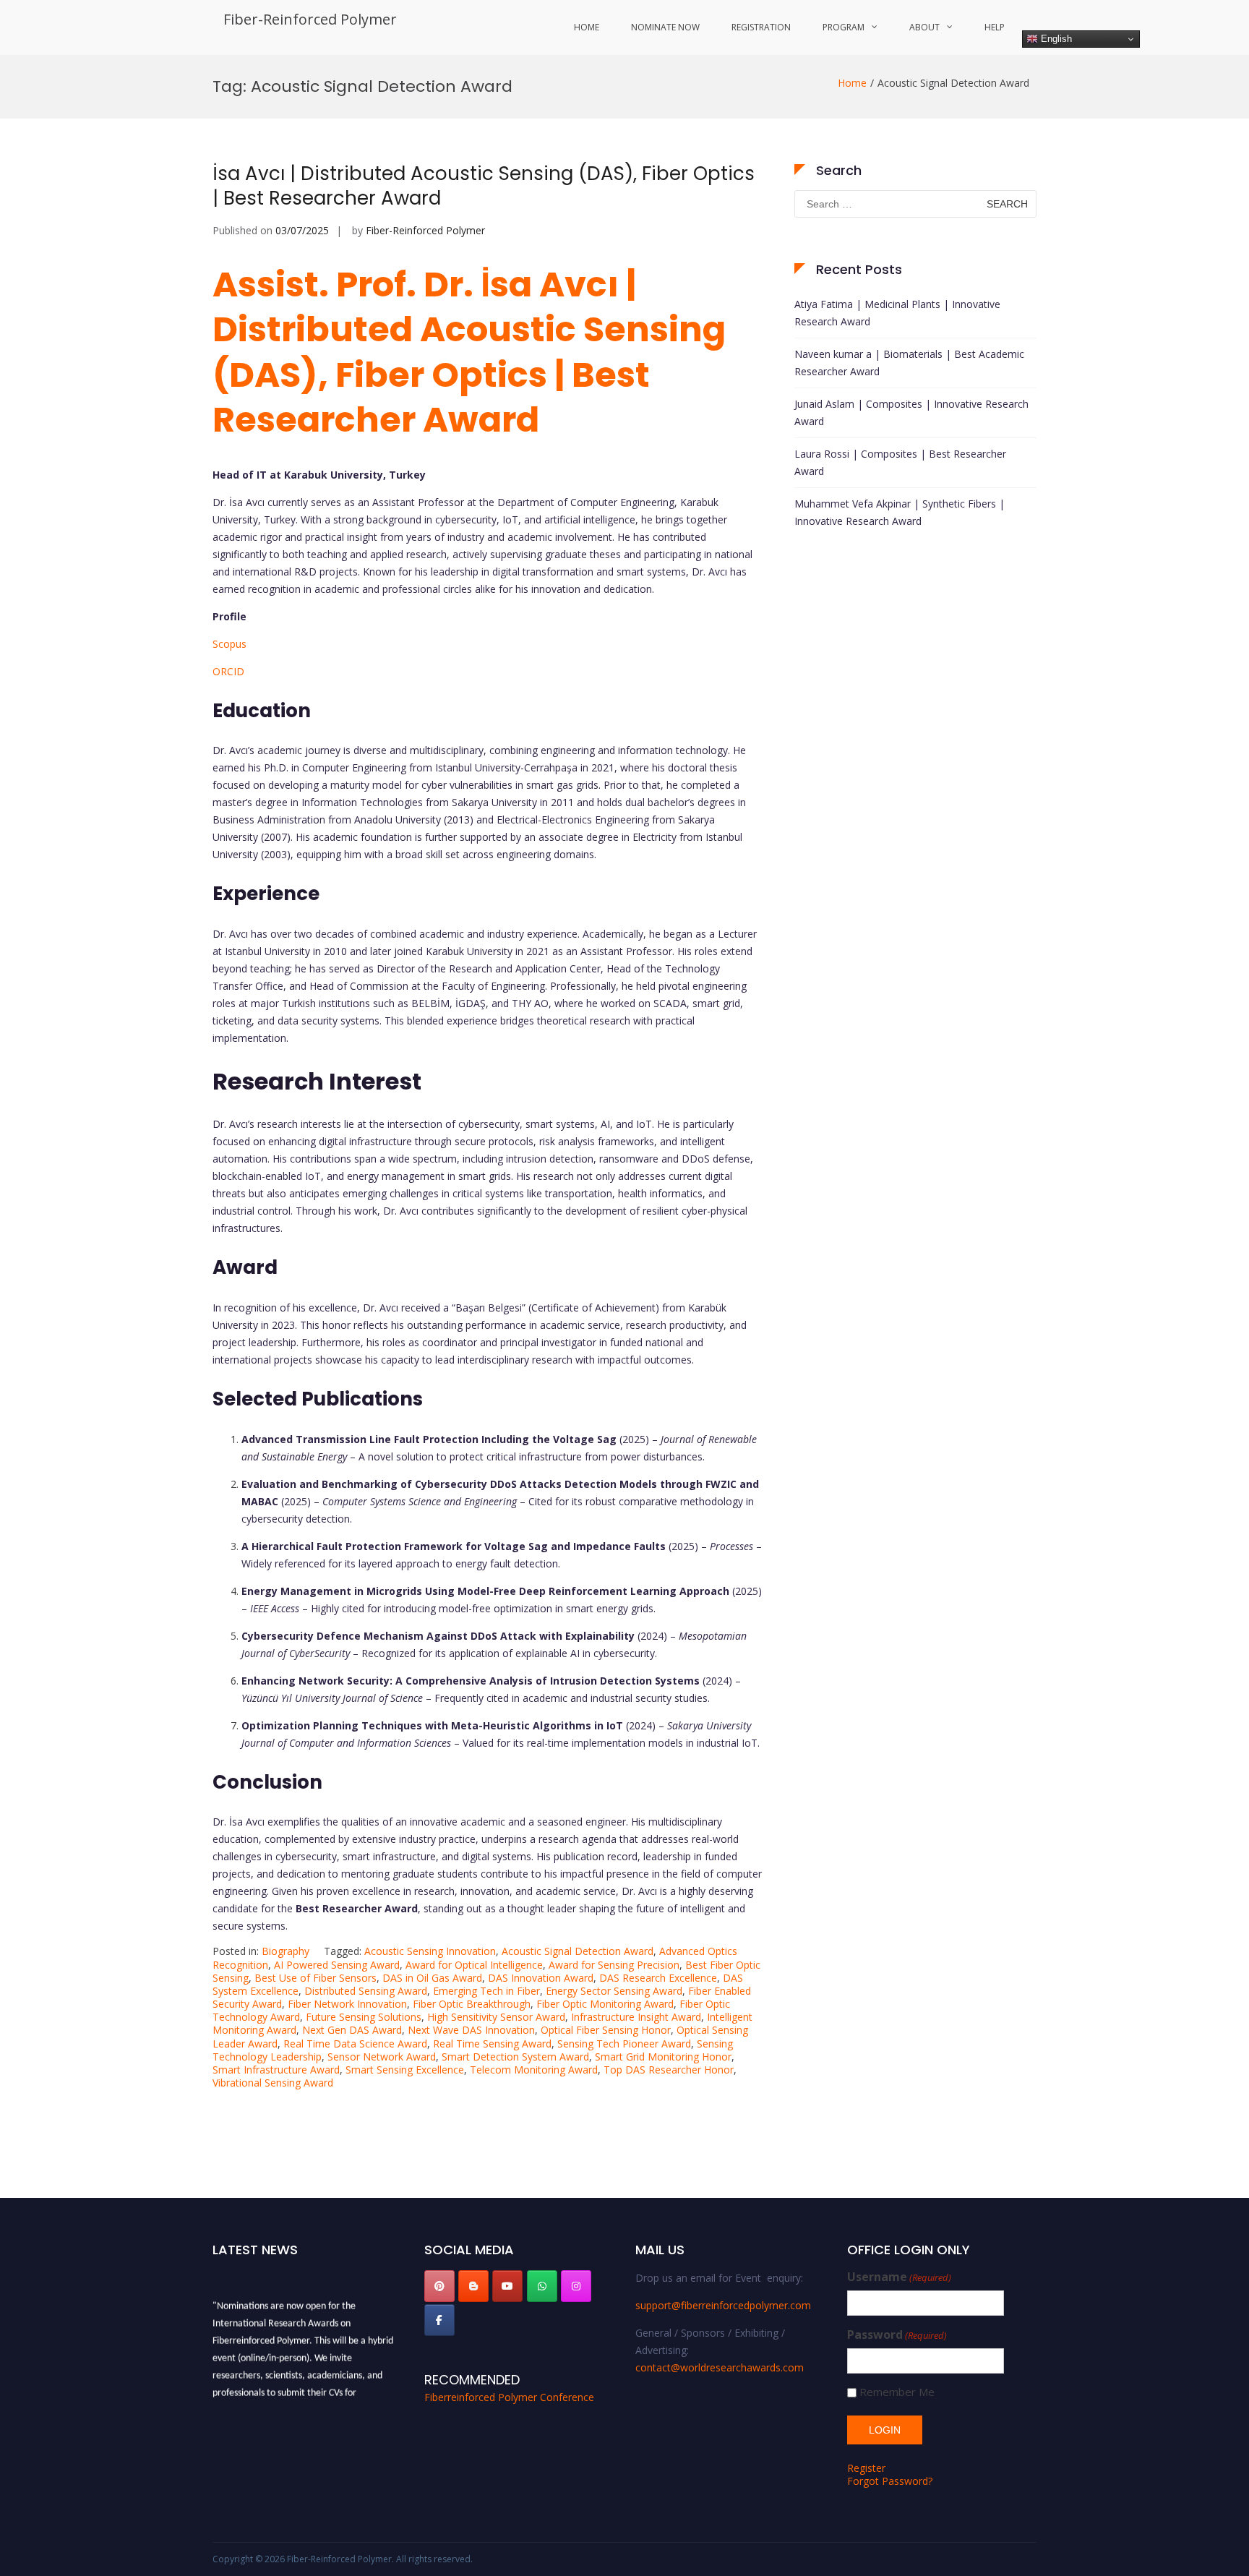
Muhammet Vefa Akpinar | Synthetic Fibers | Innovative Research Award (900, 512)
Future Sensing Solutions (364, 2017)
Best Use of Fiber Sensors (316, 1978)
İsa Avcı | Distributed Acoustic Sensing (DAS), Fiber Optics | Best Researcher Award (484, 186)
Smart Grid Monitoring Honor (663, 2057)
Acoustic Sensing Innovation (430, 1951)
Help (995, 27)
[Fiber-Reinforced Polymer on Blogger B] (473, 2286)
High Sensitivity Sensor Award (496, 2017)
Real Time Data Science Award (355, 2044)
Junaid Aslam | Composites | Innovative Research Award (911, 412)
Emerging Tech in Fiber (486, 1991)
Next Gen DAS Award (352, 2030)
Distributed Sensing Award (366, 1991)
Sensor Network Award (382, 2057)
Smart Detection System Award (515, 2057)
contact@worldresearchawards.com (720, 2367)
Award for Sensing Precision (614, 1965)
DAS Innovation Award (541, 1978)
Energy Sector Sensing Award (614, 1991)
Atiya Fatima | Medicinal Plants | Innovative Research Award (897, 313)
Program (844, 27)
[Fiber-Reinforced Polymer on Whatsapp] (542, 2286)
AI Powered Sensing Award (337, 1965)
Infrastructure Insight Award (636, 2017)
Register (866, 2468)
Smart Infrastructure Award (276, 2070)
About (924, 27)
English (1055, 39)
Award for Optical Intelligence (474, 1965)
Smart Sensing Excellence (405, 2070)
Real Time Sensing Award (492, 2044)
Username (899, 2277)
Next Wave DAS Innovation (471, 2030)
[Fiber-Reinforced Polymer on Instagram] (576, 2286)
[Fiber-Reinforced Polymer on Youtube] (507, 2286)
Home (587, 27)
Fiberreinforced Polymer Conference (509, 2397)
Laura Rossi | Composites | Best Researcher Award (900, 462)
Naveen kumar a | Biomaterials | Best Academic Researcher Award (909, 363)
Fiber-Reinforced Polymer (310, 19)
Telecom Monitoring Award (534, 2070)
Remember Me (897, 2392)
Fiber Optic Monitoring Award (605, 2004)
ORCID (228, 671)
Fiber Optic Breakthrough (472, 2004)
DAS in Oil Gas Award (432, 1978)
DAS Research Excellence (658, 1978)
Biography (286, 1951)
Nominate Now (665, 27)
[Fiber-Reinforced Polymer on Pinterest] (439, 2286)
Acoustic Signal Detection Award (578, 1951)
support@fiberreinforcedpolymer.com (723, 2305)
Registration (761, 27)
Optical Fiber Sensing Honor (606, 2030)
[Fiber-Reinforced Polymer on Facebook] (439, 2320)
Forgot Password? (890, 2481)
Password (897, 2335)
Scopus (229, 644)
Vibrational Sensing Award (273, 2083)
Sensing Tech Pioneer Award (624, 2044)
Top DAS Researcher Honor (669, 2070)
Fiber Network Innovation (347, 2004)
